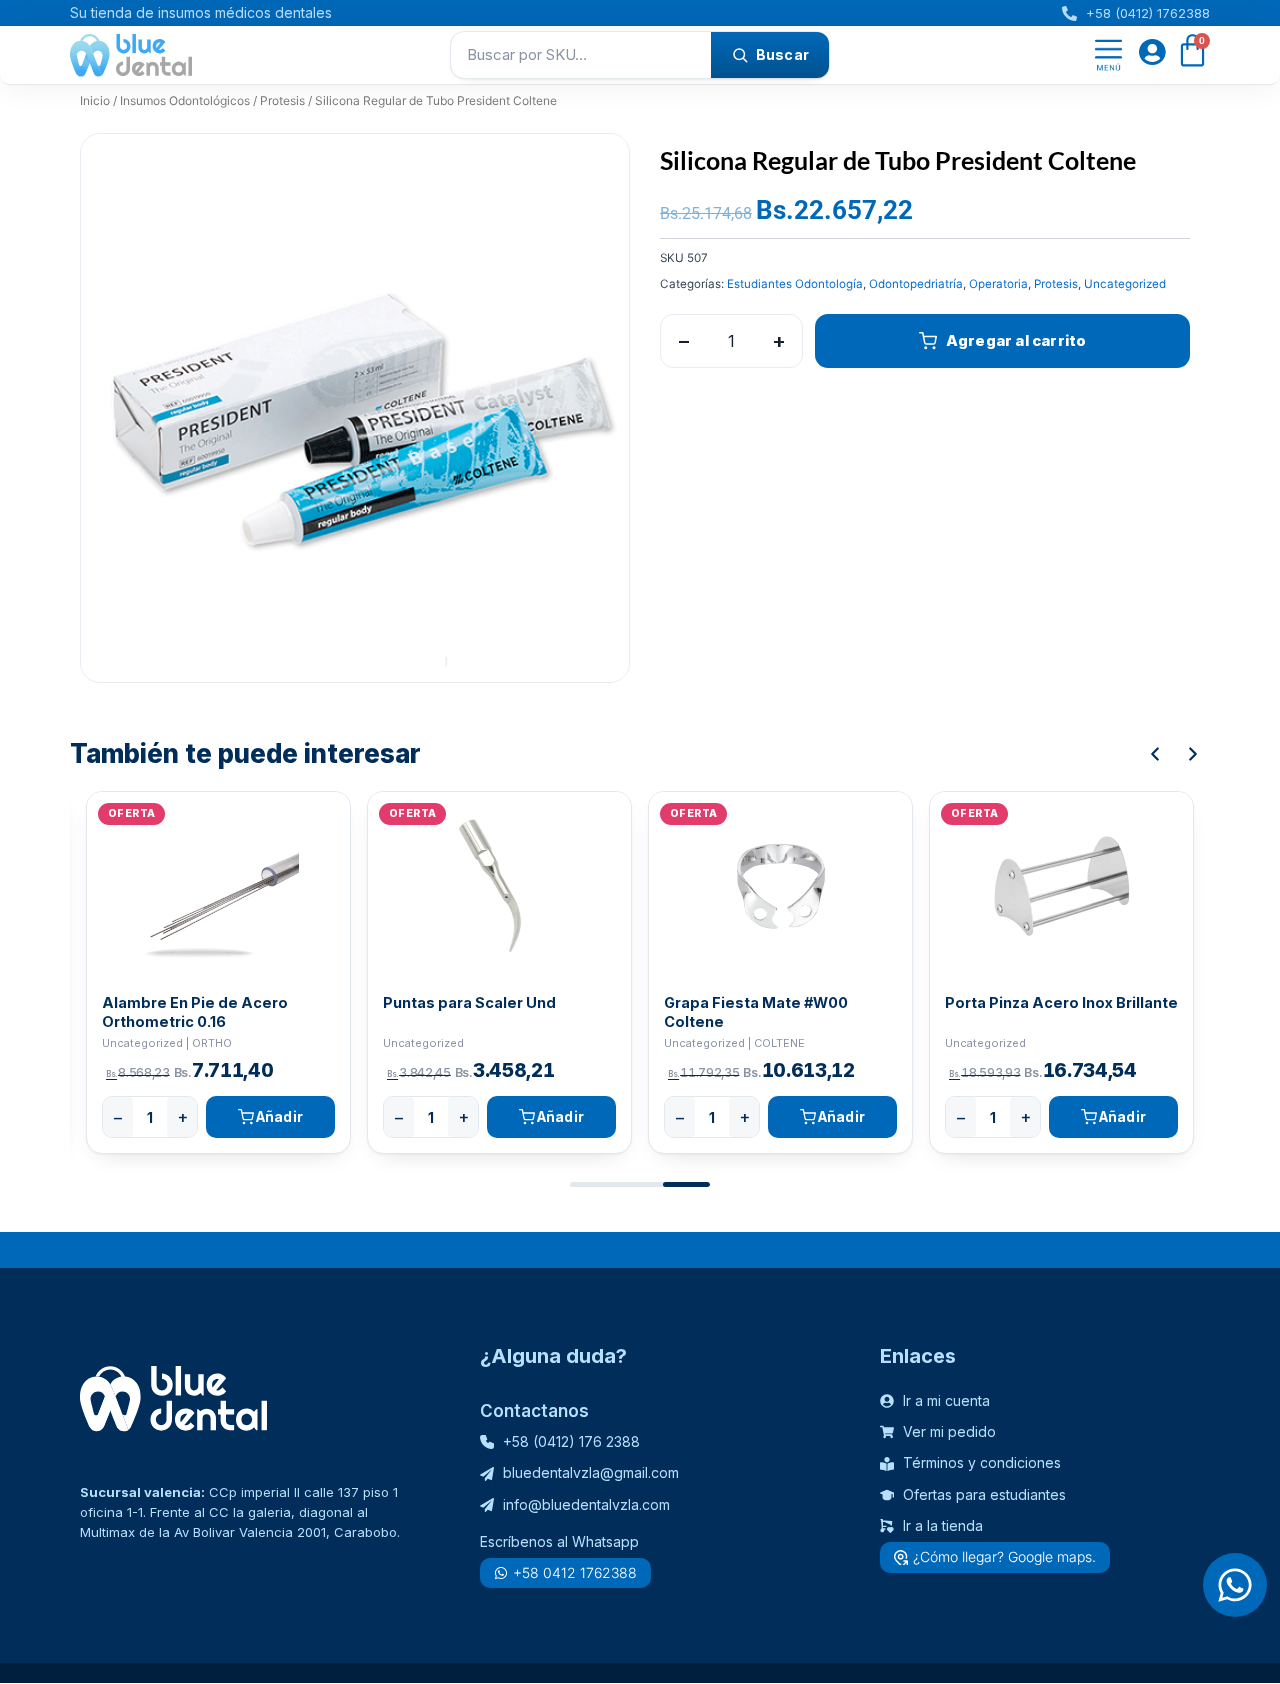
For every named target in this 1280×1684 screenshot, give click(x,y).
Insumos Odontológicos (185, 100)
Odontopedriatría (916, 284)
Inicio (95, 100)
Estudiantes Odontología (795, 284)
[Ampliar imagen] (595, 168)
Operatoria (998, 284)
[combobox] (581, 55)
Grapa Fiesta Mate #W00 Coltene (756, 1012)
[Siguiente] (1193, 754)
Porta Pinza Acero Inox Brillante (1061, 1002)
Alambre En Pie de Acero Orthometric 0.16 (195, 1012)
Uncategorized (1125, 284)
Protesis (282, 100)
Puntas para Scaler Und (469, 1002)
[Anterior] (1155, 754)
